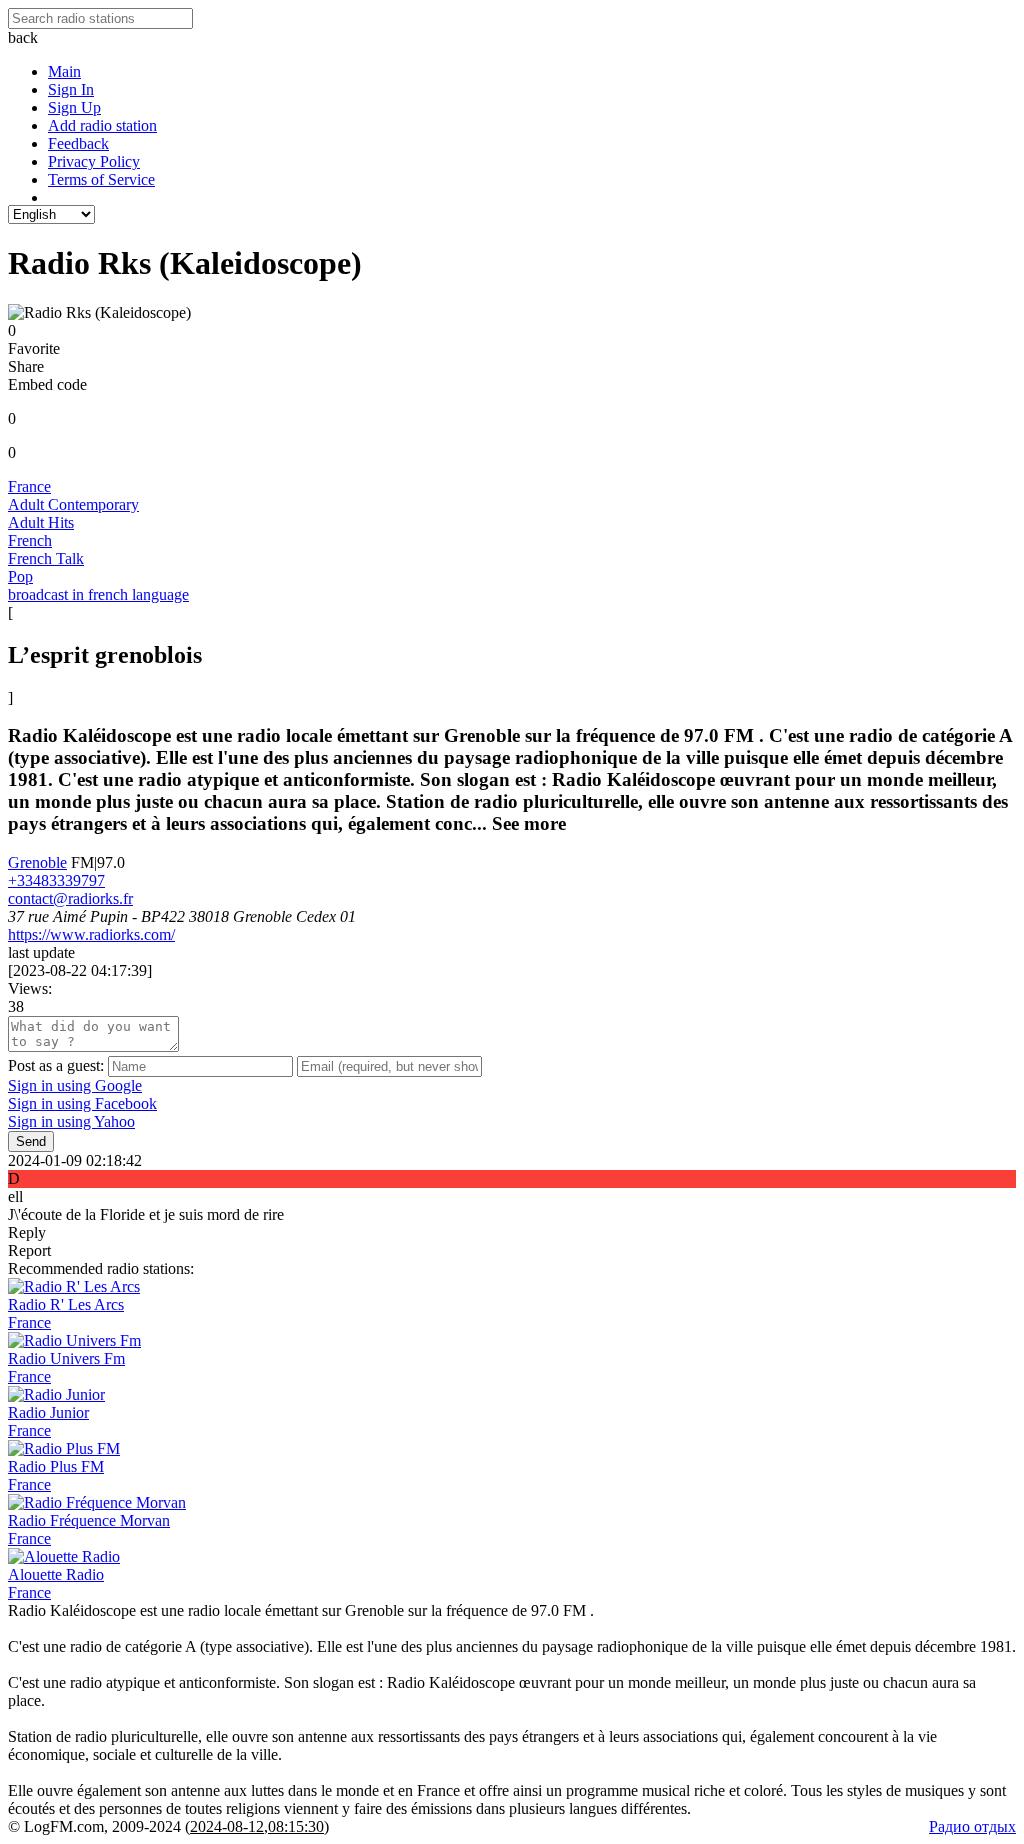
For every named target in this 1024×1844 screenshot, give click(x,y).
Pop (20, 576)
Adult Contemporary (73, 504)
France (29, 486)
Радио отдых (972, 1826)
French (30, 540)
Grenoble (37, 862)
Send (31, 1141)
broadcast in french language (98, 594)
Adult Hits (41, 522)
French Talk (46, 558)
